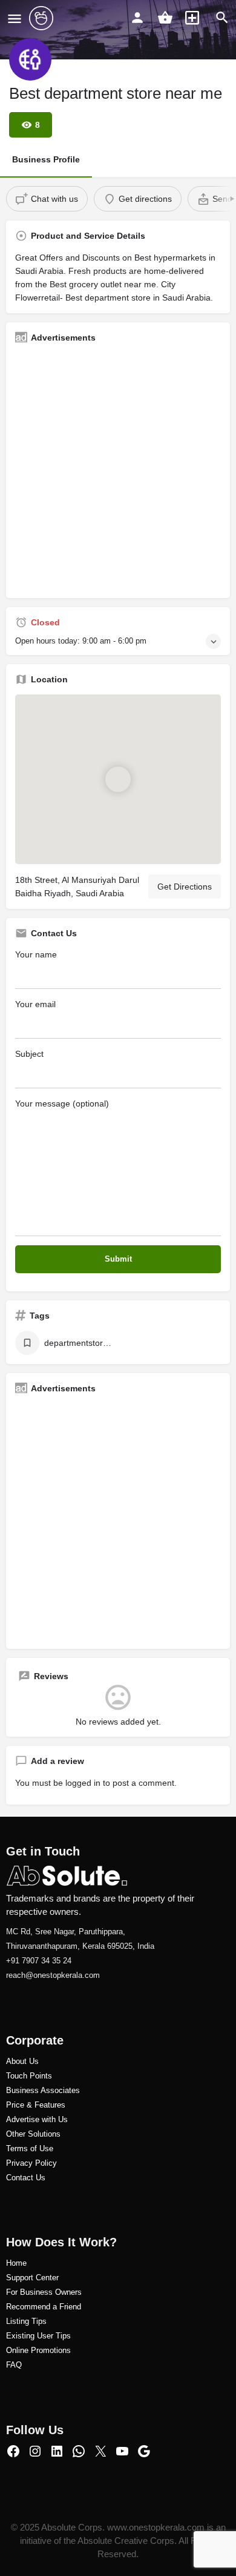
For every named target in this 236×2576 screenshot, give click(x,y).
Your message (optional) (62, 1103)
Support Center (32, 2278)
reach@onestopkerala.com (53, 1975)
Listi (13, 2321)
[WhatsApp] (79, 2451)
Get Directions (185, 887)
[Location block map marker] (118, 779)
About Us (22, 2061)
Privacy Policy (31, 2163)
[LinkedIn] (57, 2451)
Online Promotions (38, 2350)
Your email (35, 1004)
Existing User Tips (38, 2336)
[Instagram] (35, 2451)
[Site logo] (43, 18)
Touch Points (29, 2076)
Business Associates (43, 2090)
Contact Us (26, 2178)
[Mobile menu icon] (15, 18)
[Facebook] (13, 2451)
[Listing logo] (30, 59)
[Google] (144, 2451)
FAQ (14, 2365)
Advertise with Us (37, 2119)
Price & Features (36, 2105)
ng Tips (34, 2321)
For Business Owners (44, 2292)
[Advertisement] (118, 471)
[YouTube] (122, 2451)
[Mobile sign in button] (137, 18)
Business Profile (46, 159)
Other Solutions (33, 2134)
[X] (100, 2451)
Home (16, 2263)
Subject (29, 1054)
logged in (83, 1783)
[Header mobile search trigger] (222, 18)
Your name (36, 954)
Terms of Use (30, 2148)
